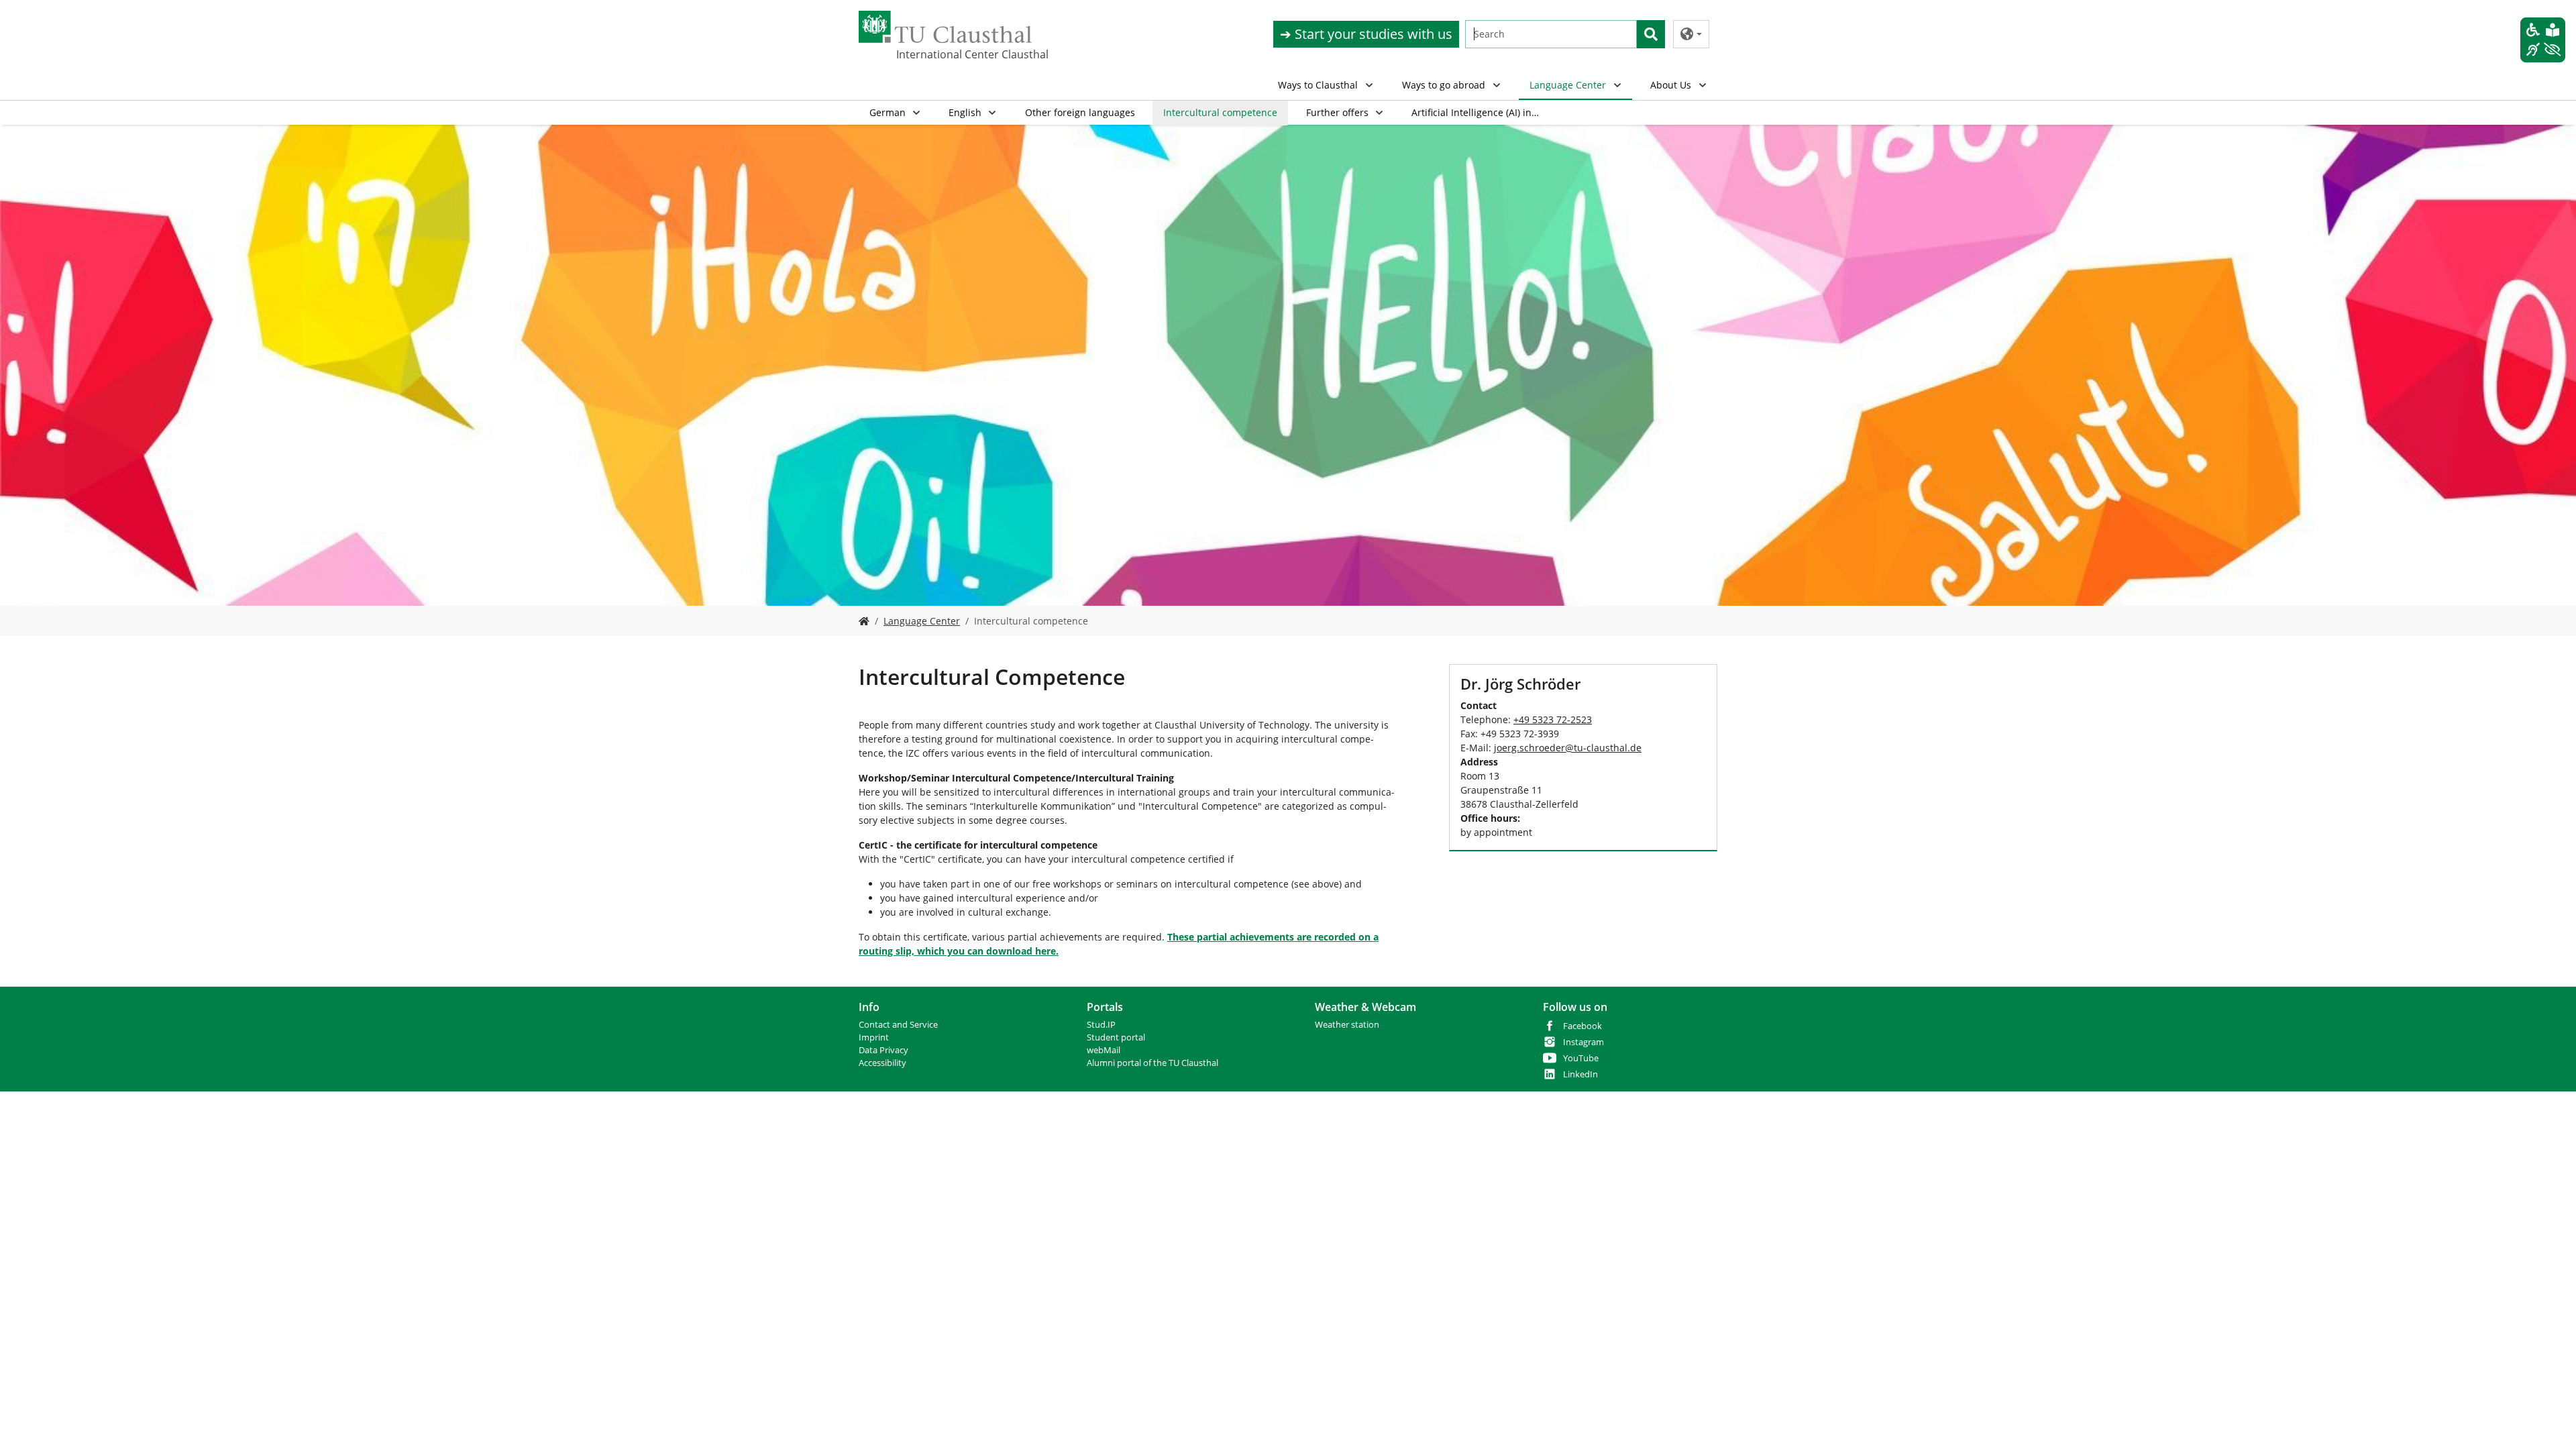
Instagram (1584, 1042)
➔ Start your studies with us (1366, 34)
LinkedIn (1580, 1074)
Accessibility (882, 1063)
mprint (875, 1037)
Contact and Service (898, 1025)
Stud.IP (1101, 1025)
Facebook (1582, 1026)
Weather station (1347, 1025)
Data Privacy (883, 1050)
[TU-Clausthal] (945, 27)
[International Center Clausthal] (864, 621)
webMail (1104, 1050)
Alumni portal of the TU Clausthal (1152, 1063)
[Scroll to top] (2548, 1421)
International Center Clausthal (963, 54)
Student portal (1116, 1037)
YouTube (1581, 1058)
